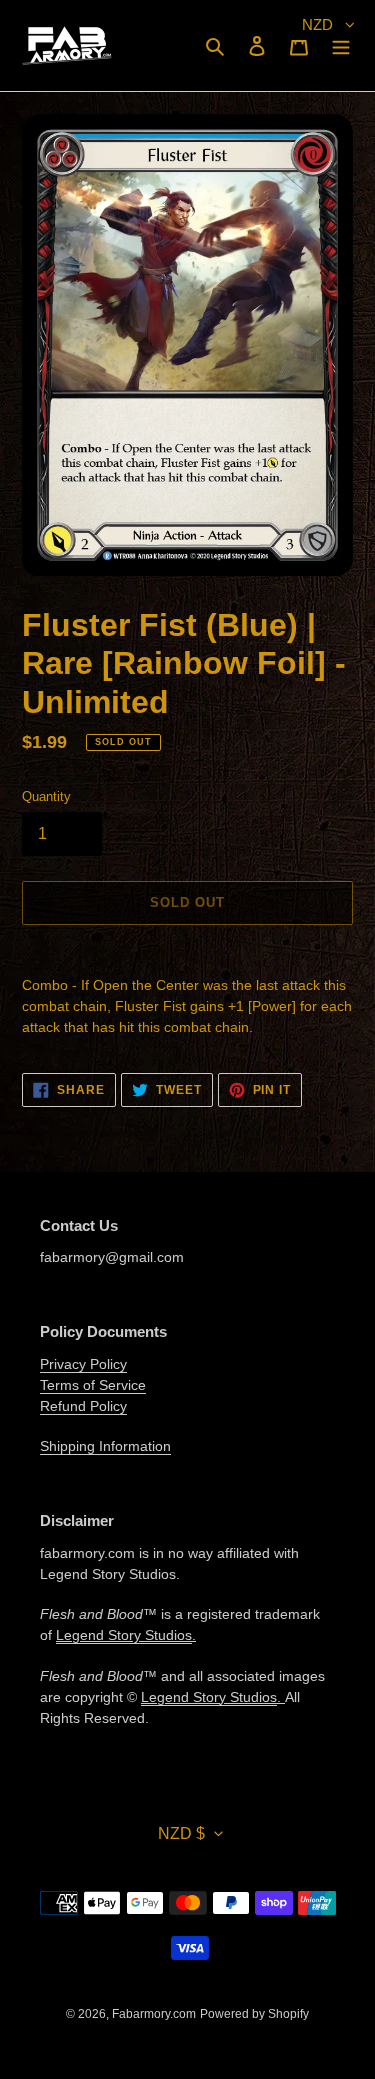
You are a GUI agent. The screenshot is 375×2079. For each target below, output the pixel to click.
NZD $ (181, 1833)
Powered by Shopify (254, 2014)
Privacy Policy (83, 1364)
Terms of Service (93, 1385)
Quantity (46, 796)
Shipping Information (105, 1446)
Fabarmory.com (154, 2014)
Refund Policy (83, 1406)
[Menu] (341, 45)
